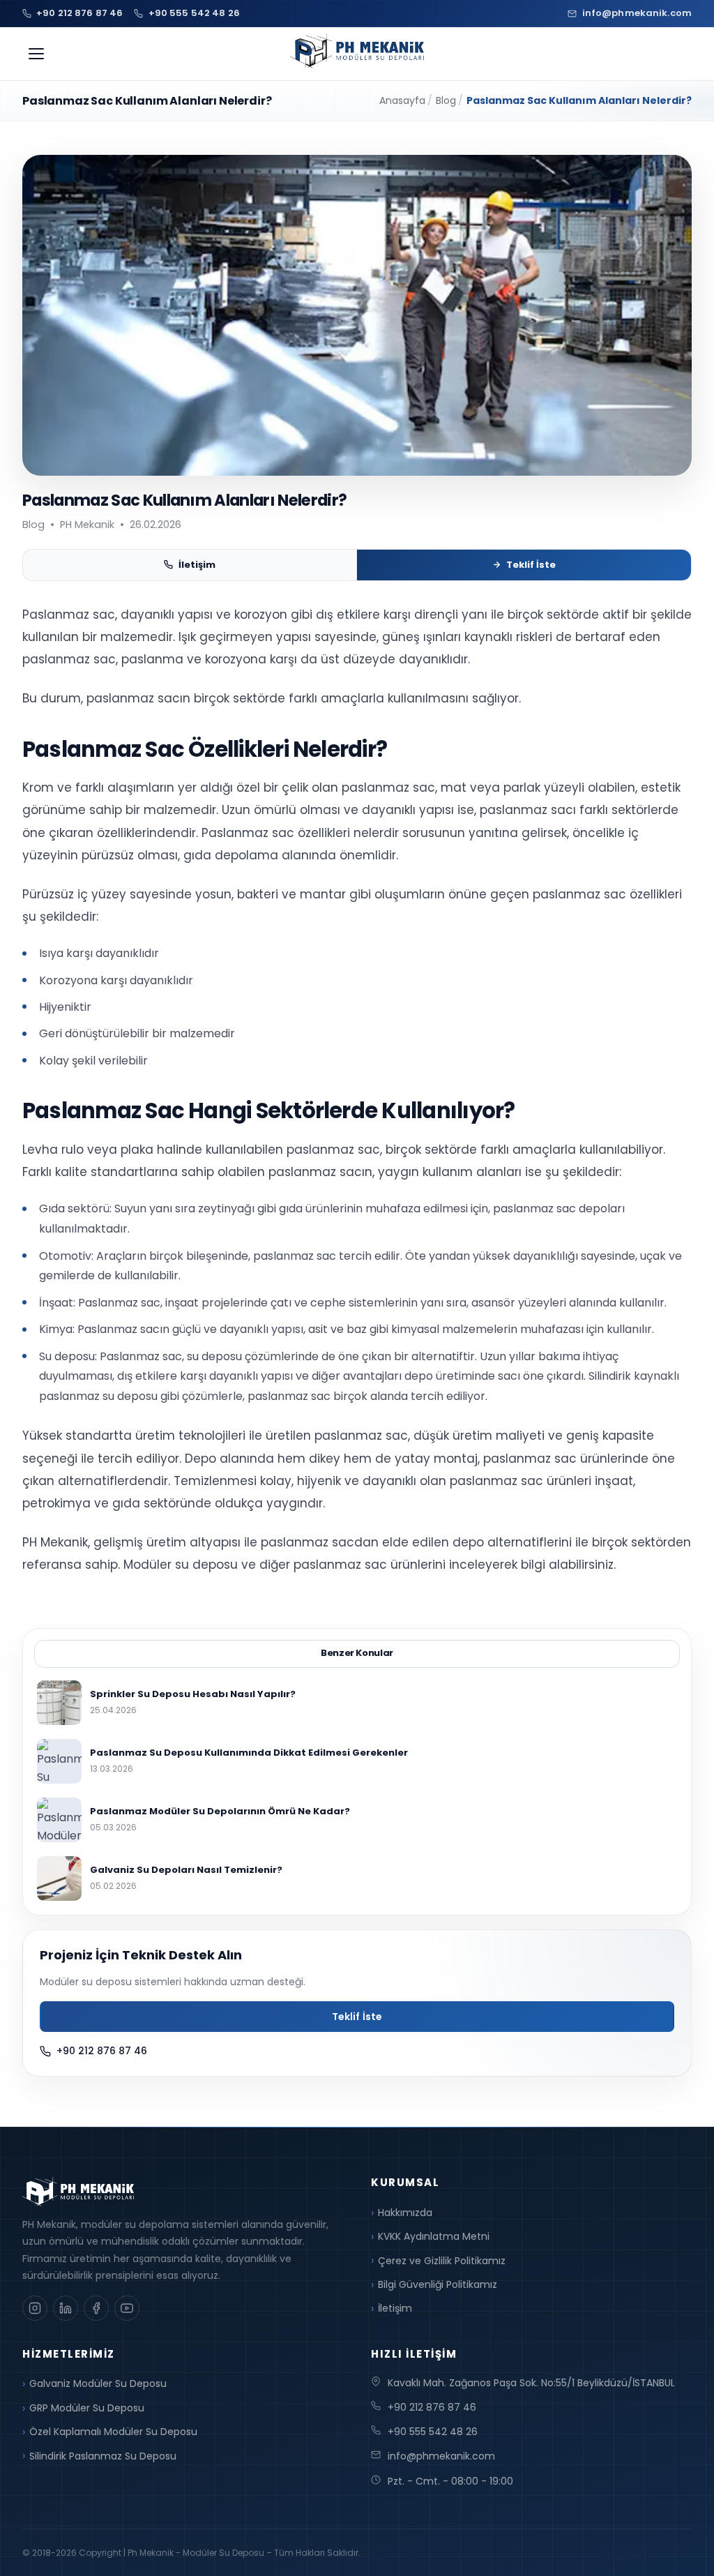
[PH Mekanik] (357, 51)
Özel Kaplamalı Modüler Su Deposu (113, 2432)
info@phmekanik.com (441, 2456)
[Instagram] (35, 2308)
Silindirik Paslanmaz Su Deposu (103, 2456)
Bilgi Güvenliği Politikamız (438, 2284)
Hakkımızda (405, 2213)
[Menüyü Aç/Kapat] (36, 54)
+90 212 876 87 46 (102, 2051)
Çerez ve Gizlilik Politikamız (442, 2261)
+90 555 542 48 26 (433, 2432)
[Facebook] (96, 2308)
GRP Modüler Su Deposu (87, 2408)
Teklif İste (531, 565)
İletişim (197, 565)
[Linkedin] (66, 2308)
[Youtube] (127, 2308)
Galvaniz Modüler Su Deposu (98, 2383)
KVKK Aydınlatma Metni (434, 2236)
